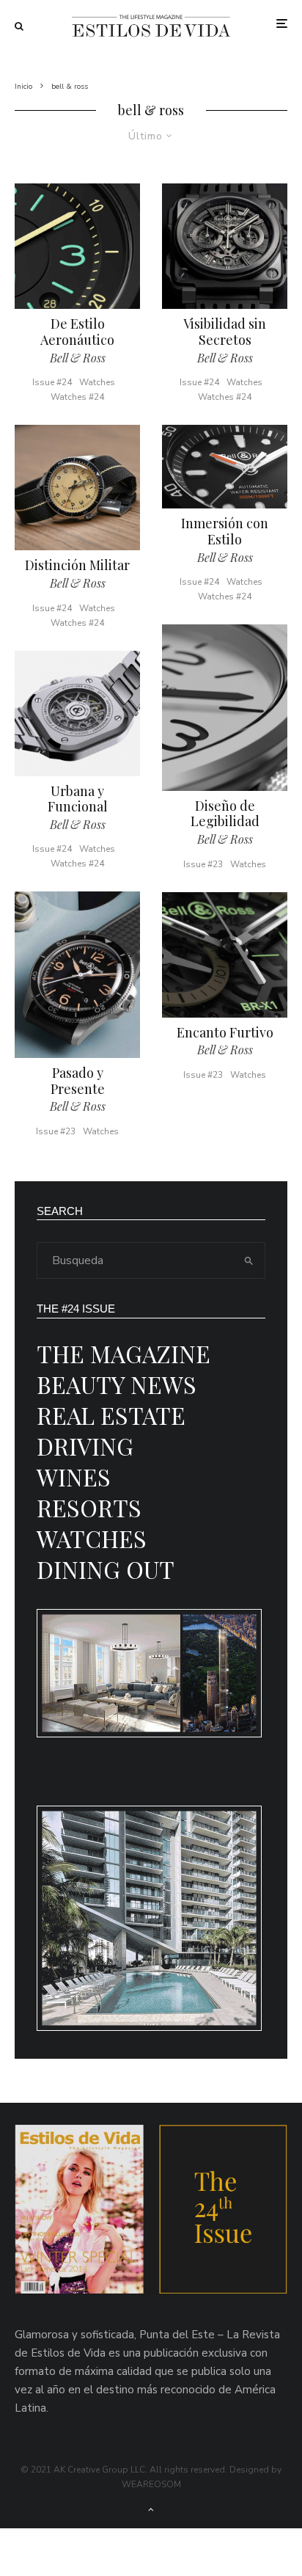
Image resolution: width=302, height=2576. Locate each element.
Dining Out (106, 1569)
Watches (97, 382)
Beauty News (117, 1384)
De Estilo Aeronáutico (77, 332)
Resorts (89, 1507)
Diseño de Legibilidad (225, 814)
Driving (85, 1446)
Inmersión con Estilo (225, 532)
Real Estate (111, 1415)
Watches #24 (77, 397)
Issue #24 (52, 382)
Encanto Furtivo (225, 1033)
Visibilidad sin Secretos (225, 332)
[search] (249, 1260)
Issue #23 (56, 1131)
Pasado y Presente (78, 1081)
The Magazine (124, 1353)
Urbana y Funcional (78, 799)
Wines (74, 1477)
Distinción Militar (77, 566)
